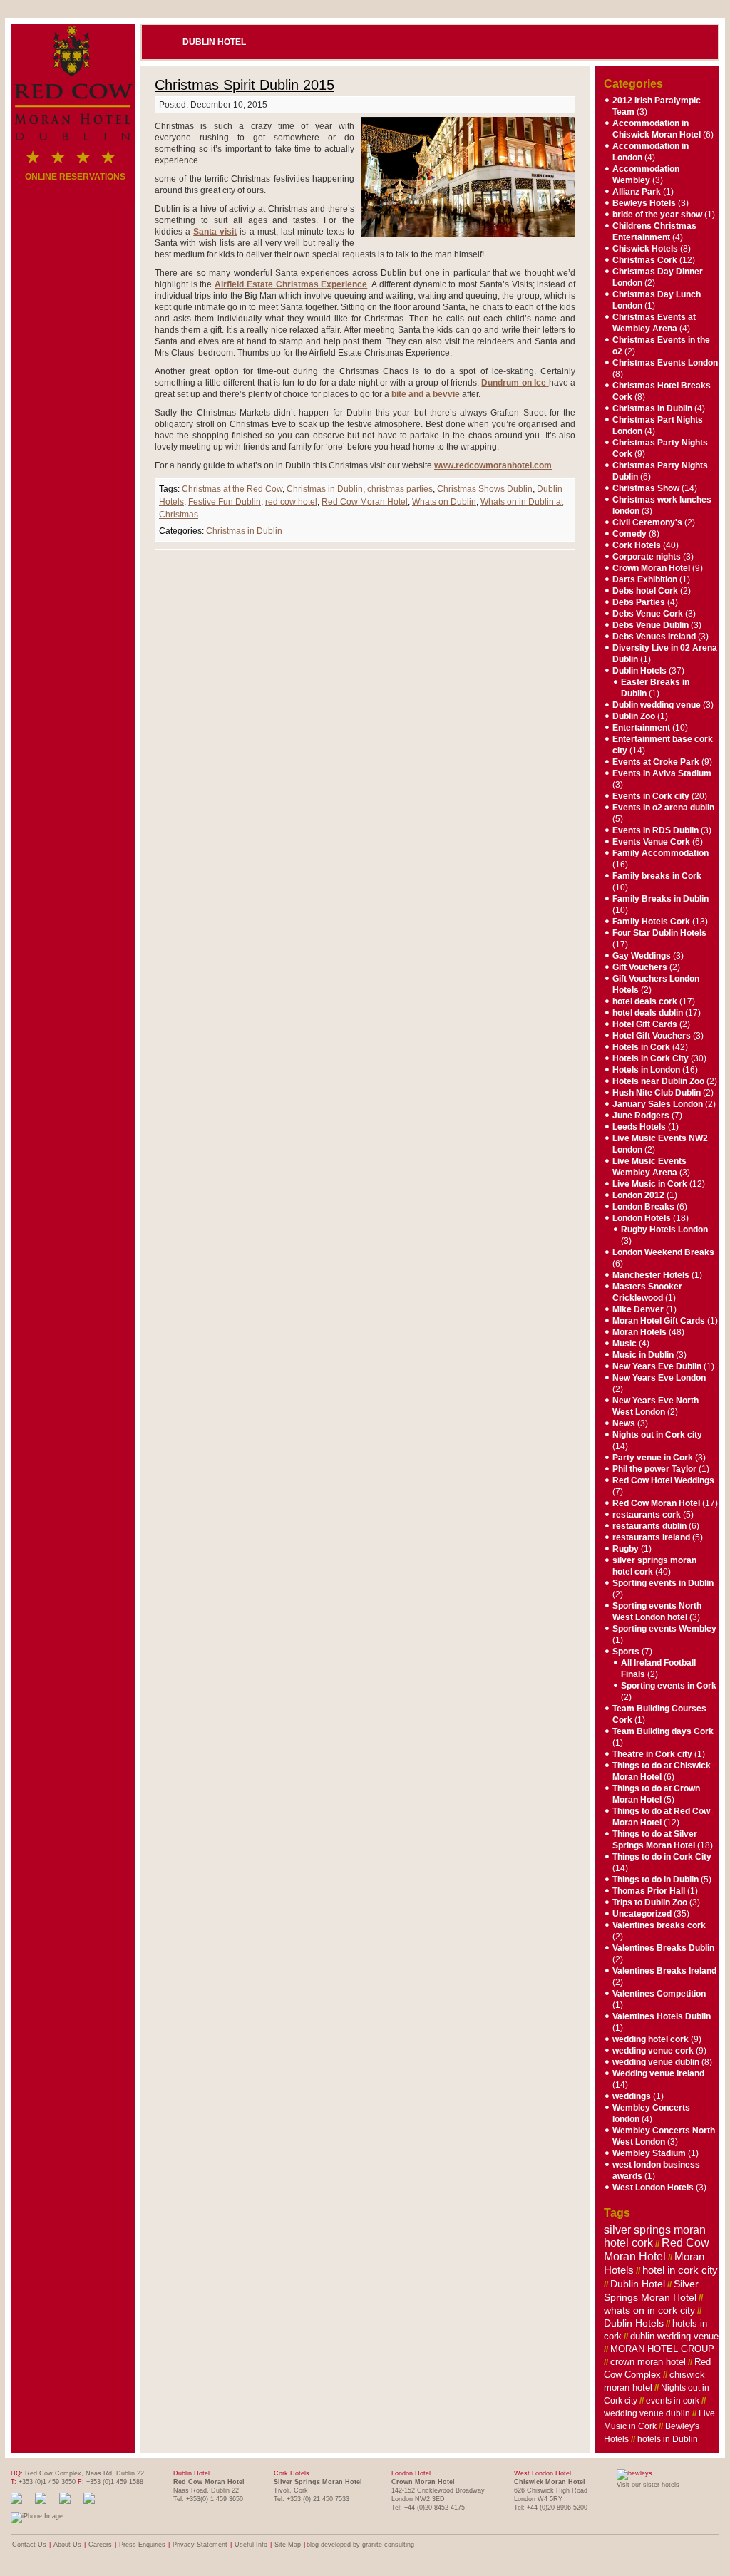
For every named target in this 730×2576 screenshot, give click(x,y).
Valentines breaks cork (659, 1925)
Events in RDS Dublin (656, 830)
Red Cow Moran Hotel (365, 502)
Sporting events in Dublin (663, 1583)
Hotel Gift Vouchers (652, 1036)
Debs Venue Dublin (651, 625)
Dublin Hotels (639, 671)
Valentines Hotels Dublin (662, 2016)
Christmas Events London (665, 363)
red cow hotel (291, 502)
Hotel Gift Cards (645, 1024)
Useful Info (251, 2545)
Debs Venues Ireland (654, 637)
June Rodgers (641, 1116)
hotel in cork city (680, 2270)
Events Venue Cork (651, 842)
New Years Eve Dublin (657, 1366)
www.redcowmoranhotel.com (493, 465)
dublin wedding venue (674, 2336)
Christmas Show (646, 488)
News (624, 1423)
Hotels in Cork (641, 1047)
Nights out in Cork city (657, 1435)
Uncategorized (642, 1914)
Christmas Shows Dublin (485, 489)
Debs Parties (639, 602)
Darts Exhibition (645, 579)
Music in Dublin (643, 1355)
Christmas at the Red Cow (232, 489)
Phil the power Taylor (654, 1469)
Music (624, 1344)
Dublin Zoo (634, 716)
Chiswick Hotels (645, 249)
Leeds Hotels (639, 1127)
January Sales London (658, 1104)
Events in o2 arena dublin (663, 808)
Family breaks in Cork (657, 876)
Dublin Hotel (214, 42)
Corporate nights (647, 557)
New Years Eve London (659, 1378)
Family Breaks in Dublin (660, 899)
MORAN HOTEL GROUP (662, 2349)
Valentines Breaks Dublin (663, 1948)
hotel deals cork (645, 1001)
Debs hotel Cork (645, 591)
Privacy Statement (200, 2545)
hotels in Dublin (668, 2439)
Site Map (288, 2545)
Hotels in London (646, 1070)
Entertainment (641, 728)
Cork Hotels (637, 545)
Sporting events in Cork (669, 1686)
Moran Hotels (639, 1332)
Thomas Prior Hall (649, 1891)
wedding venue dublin (656, 2062)
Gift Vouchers (640, 967)
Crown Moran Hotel (651, 568)
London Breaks (643, 1207)
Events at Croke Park (656, 762)
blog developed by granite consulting (360, 2545)
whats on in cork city (649, 2310)
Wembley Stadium (649, 2153)
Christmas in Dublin (325, 489)
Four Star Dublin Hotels (659, 933)
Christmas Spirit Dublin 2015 (245, 85)
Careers (100, 2545)
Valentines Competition (659, 1994)
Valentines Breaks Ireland (664, 1971)
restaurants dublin (649, 1526)
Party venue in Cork (653, 1458)
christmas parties (400, 489)
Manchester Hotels (651, 1275)
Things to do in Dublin (656, 1880)
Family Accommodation (660, 853)
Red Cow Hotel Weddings (663, 1480)
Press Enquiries (142, 2545)
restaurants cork (647, 1515)
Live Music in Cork (650, 1184)
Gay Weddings (642, 956)
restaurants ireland (651, 1537)
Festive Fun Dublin (225, 502)
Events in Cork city (651, 796)
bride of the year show (657, 215)
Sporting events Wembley (664, 1629)
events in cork (673, 2401)
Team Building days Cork (663, 1731)
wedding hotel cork (651, 2039)
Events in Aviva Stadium (662, 773)
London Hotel (411, 2473)
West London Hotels (653, 2188)
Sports (626, 1652)
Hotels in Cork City (651, 1058)
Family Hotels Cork (651, 922)
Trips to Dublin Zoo (650, 1902)
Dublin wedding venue (657, 705)
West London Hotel (543, 2473)
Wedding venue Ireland (658, 2073)
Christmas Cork (645, 260)
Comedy (629, 534)
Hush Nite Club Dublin (657, 1093)
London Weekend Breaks (663, 1252)
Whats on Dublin (444, 502)
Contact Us (29, 2545)
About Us (67, 2545)
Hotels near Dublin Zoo (658, 1081)
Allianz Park (637, 192)
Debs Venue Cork (648, 614)
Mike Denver (638, 1309)
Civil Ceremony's (647, 522)
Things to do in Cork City (662, 1857)
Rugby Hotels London (664, 1230)
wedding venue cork (653, 2051)
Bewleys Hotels (644, 203)
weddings (632, 2096)
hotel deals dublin (648, 1013)
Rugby (626, 1549)
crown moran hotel (648, 2362)
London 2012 (638, 1195)
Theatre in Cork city (652, 1754)
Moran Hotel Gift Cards (659, 1321)
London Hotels (642, 1218)
